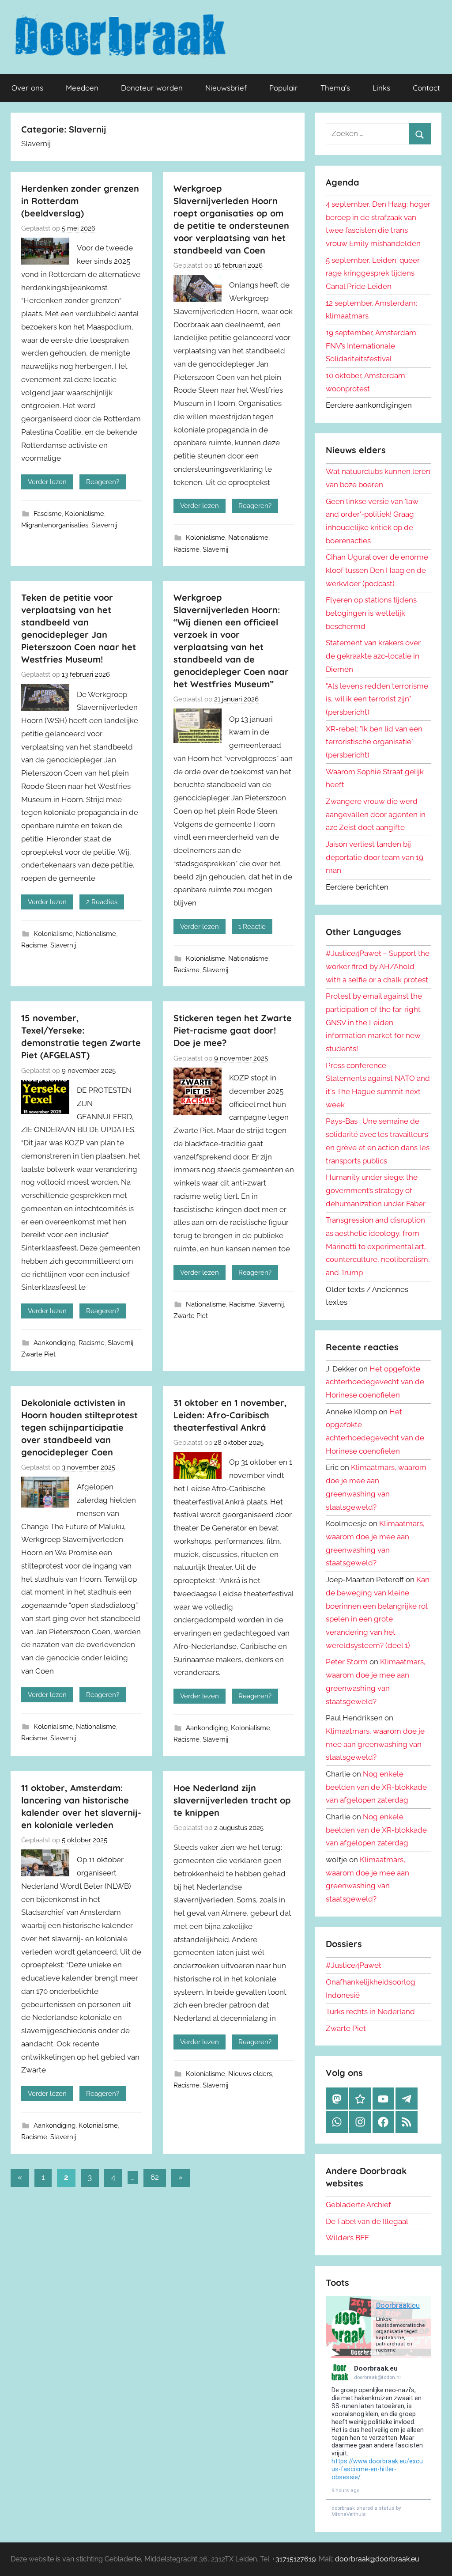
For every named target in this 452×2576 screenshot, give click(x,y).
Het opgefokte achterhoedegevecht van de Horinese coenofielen (375, 1382)
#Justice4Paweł (353, 1965)
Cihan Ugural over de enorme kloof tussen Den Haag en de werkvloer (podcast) (377, 570)
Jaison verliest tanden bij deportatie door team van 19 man (375, 857)
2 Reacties (102, 902)
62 (155, 2177)
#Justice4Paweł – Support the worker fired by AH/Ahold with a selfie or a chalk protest (378, 966)
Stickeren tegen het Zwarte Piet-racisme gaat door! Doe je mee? (233, 1030)
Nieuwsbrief (226, 88)
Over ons (27, 88)
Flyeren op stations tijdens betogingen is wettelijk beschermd (371, 613)
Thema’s (335, 88)
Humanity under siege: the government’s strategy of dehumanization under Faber (376, 1190)
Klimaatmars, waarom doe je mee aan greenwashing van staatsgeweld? (375, 1744)
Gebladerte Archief (358, 2205)
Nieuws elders (250, 2074)
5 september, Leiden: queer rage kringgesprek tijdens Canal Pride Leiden (373, 273)
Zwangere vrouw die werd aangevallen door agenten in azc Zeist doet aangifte (376, 814)
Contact (426, 88)
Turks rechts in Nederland (370, 2012)
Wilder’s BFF (347, 2238)
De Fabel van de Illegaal (367, 2221)
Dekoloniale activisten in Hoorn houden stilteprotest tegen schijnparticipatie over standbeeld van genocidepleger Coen (79, 1427)
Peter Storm (347, 1662)
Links (381, 88)
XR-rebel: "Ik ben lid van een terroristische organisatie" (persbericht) (374, 742)
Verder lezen (47, 482)
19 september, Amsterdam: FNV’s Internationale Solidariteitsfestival (372, 346)
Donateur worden (152, 88)
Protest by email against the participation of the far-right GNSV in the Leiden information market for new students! (374, 1022)
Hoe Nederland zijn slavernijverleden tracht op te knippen (232, 1800)
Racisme (186, 549)
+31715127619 (294, 2559)
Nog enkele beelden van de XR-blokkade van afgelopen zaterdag (376, 1787)
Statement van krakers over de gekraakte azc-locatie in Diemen (373, 656)
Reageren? (103, 482)
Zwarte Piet (38, 1354)
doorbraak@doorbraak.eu (377, 2559)
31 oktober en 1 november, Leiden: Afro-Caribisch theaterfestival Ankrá (230, 1415)
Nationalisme (248, 538)
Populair (284, 88)
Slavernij (104, 525)
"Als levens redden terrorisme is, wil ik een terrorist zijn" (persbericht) (377, 699)
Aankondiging (55, 1343)
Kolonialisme (85, 514)
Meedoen (82, 88)
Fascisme (48, 514)
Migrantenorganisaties (55, 525)
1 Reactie (252, 927)
